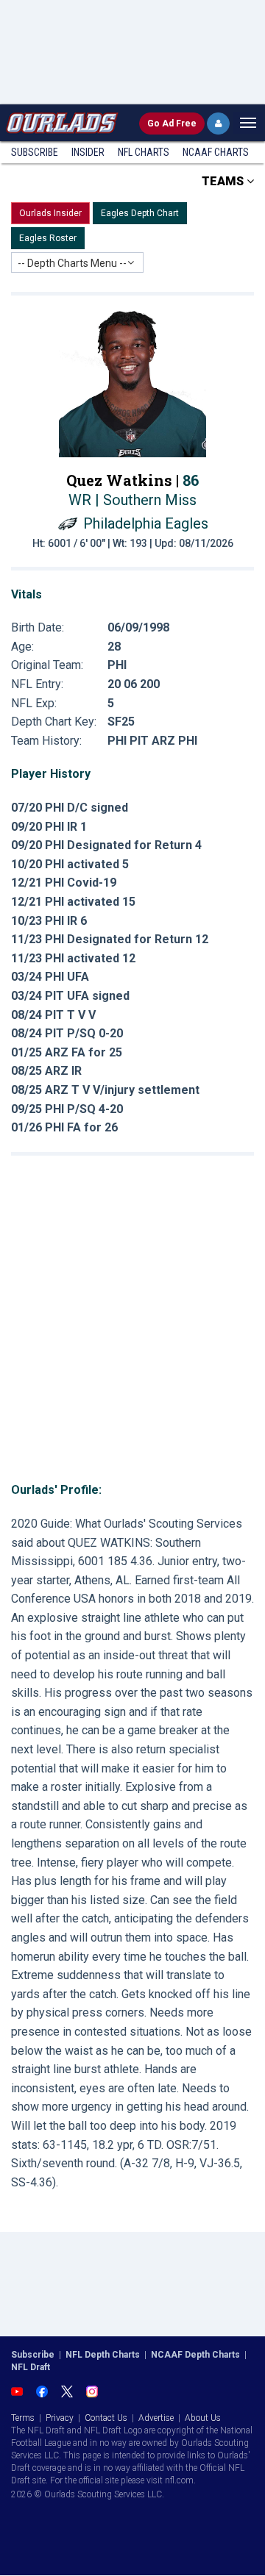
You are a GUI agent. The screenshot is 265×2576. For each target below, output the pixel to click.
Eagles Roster (48, 238)
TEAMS (224, 181)
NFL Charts (144, 152)
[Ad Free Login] (218, 124)
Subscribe (35, 152)
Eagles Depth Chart (140, 213)
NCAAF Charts (216, 152)
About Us (203, 2418)
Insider (88, 152)
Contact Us (106, 2418)
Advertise (156, 2418)
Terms (23, 2418)
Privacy (60, 2418)
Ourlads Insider (50, 213)
